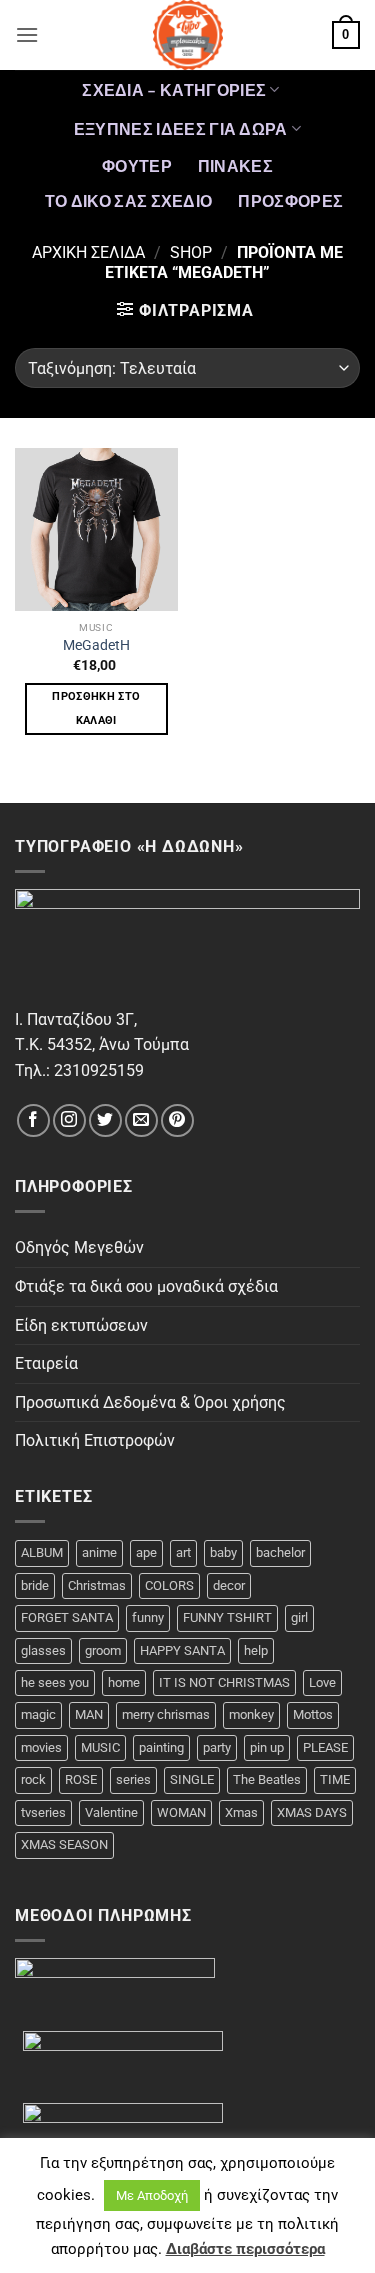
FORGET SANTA (67, 1617)
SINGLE (192, 1779)
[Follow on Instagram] (69, 1120)
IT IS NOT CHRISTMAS (224, 1682)
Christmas (97, 1585)
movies (41, 1747)
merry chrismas (166, 1714)
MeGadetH (96, 645)
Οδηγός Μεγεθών (79, 1247)
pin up (267, 1747)
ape (146, 1552)
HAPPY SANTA (182, 1650)
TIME (335, 1779)
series (133, 1779)
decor (229, 1585)
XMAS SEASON (64, 1844)
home (124, 1682)
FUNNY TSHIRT (227, 1617)
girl (299, 1617)
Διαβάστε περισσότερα (245, 2249)
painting (161, 1747)
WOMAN (181, 1812)
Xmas (241, 1812)
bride (35, 1585)
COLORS (169, 1585)
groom (103, 1650)
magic (38, 1714)
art (183, 1552)
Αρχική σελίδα (88, 252)
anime (99, 1552)
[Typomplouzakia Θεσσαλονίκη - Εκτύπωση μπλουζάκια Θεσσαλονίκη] (188, 35)
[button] (27, 34)
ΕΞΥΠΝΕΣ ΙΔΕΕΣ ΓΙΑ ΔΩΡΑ (181, 128)
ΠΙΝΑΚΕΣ (235, 165)
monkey (251, 1714)
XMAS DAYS (312, 1812)
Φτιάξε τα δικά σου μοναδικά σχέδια (146, 1286)
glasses (43, 1650)
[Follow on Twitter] (105, 1120)
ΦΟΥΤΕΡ (137, 165)
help (256, 1650)
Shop (191, 252)
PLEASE (325, 1747)
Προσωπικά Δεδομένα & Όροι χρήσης (150, 1402)
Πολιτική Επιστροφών (95, 1440)
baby (223, 1552)
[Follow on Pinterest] (177, 1120)
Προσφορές (290, 200)
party (217, 1747)
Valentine (111, 1812)
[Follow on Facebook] (33, 1120)
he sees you (55, 1682)
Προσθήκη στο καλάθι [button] (96, 708)
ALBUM (42, 1552)
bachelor (280, 1552)
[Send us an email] (141, 1120)
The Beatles (267, 1779)
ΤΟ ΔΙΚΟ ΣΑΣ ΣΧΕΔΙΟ (129, 200)
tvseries (43, 1812)
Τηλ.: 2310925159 (79, 1070)
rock (33, 1779)
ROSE (81, 1779)
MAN (89, 1714)
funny (148, 1617)
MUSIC (100, 1747)
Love (322, 1682)
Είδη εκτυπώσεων (81, 1325)
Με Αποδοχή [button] (152, 2195)
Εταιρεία (46, 1363)
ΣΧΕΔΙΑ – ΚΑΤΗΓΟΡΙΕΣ (174, 89)
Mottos (313, 1714)
